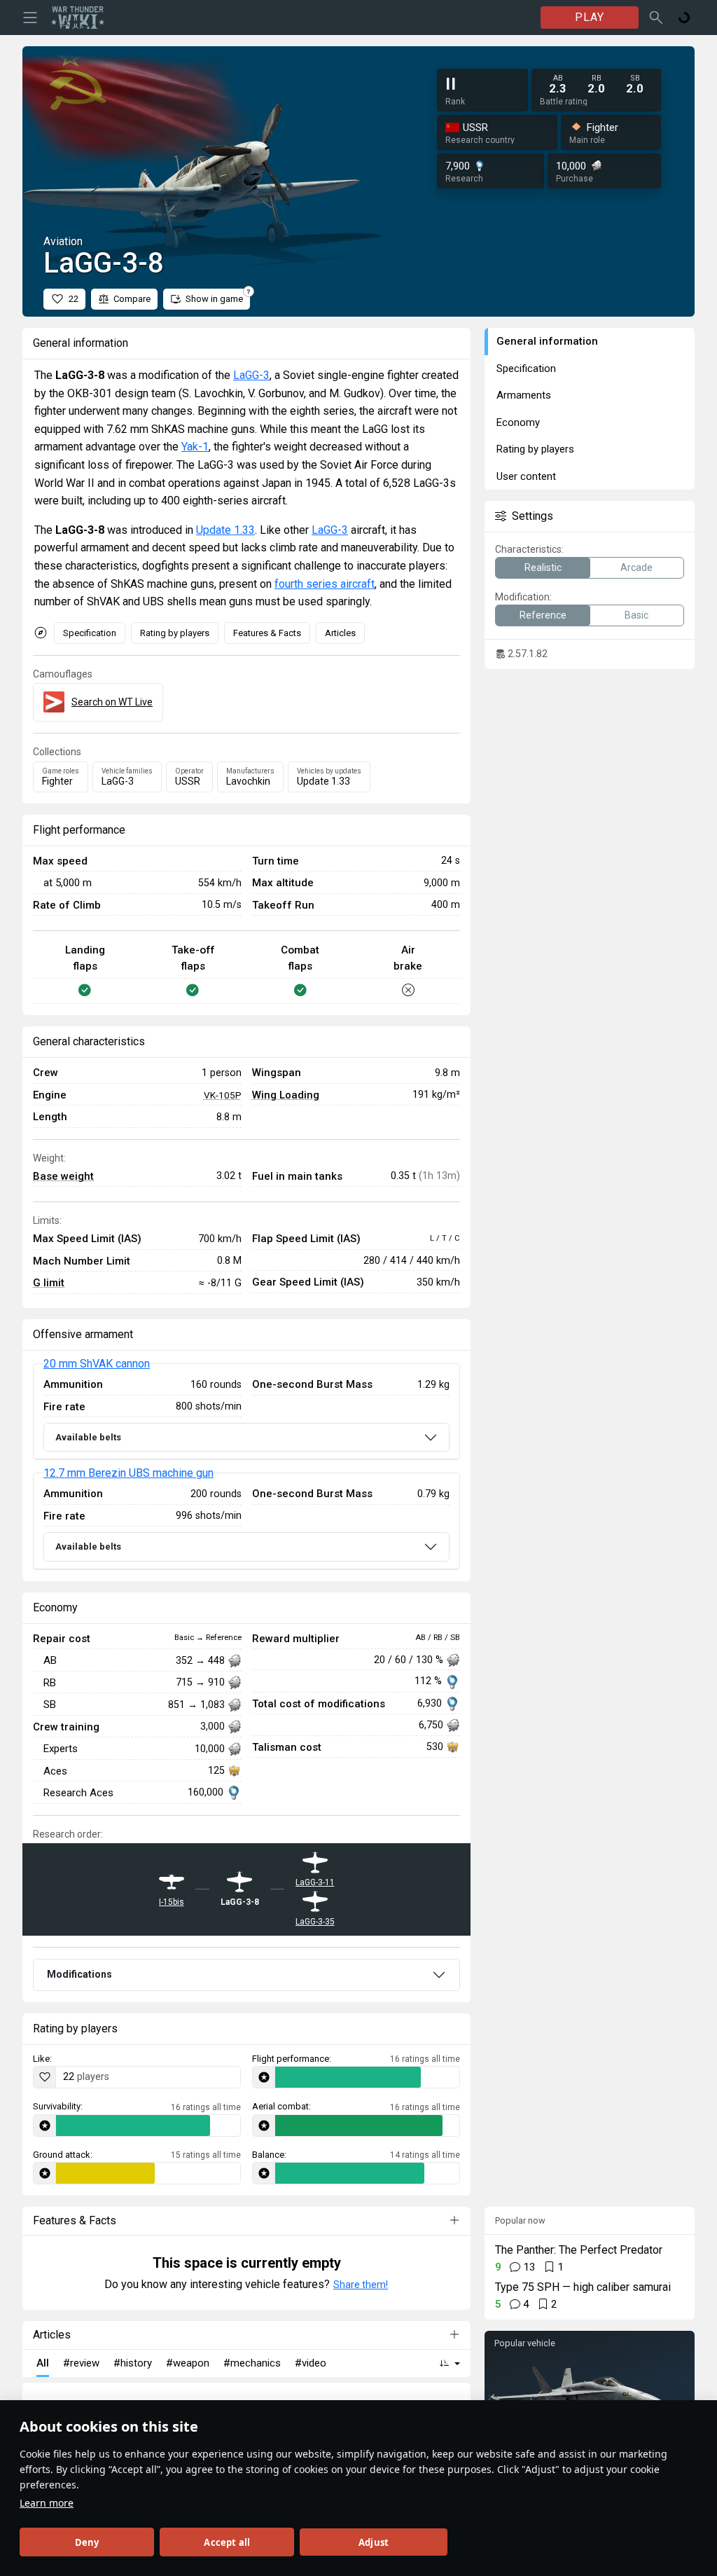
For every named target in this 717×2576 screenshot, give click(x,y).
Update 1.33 (225, 530)
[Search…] (656, 18)
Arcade (636, 567)
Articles (340, 633)
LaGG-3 (251, 375)
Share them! (361, 2285)
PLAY (590, 17)
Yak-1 (195, 447)
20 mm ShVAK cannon (97, 1364)
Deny (87, 2542)
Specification (90, 633)
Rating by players (175, 633)
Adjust (374, 2542)
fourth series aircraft (325, 584)
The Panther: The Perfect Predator (579, 2250)
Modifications (79, 1974)
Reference (543, 615)
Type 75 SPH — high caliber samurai (583, 2287)
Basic (636, 615)
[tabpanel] (246, 1466)
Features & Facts (267, 633)
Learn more (47, 2503)
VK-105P (223, 1095)
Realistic (543, 567)
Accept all (227, 2542)
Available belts (88, 1437)
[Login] (684, 18)
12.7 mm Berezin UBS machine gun (128, 1473)
